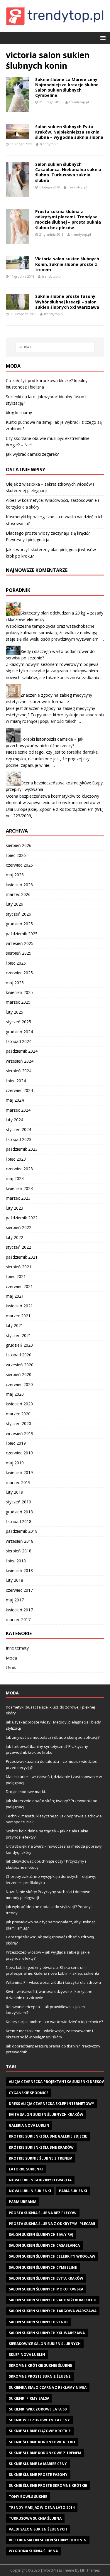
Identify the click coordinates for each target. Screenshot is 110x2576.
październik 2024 (22, 1051)
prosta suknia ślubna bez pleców (43, 2213)
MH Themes (90, 2570)
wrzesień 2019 (20, 1433)
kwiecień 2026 (19, 885)
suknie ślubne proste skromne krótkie (48, 2485)
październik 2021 (22, 1257)
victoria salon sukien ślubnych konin (48, 2540)
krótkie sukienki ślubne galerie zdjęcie (48, 2136)
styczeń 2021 (18, 1335)
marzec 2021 (18, 1316)
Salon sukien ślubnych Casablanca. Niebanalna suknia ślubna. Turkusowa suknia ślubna (68, 172)
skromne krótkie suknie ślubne (40, 2365)
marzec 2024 (18, 1110)
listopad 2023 (19, 1139)
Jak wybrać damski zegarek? (32, 454)
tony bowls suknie (28, 2497)
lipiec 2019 (16, 1443)
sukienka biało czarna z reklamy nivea (48, 2387)
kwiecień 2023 (19, 1188)
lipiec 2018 (16, 1561)
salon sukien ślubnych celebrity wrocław (52, 2256)
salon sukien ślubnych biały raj (41, 2235)
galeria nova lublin (29, 2125)
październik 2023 (22, 1149)
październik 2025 (22, 934)
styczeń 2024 (18, 1129)
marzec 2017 (18, 1619)
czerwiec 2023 (19, 1169)
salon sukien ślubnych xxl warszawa (47, 2333)
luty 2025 (15, 1012)
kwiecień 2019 (19, 1472)
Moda (11, 1658)
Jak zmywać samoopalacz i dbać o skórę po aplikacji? (53, 1737)
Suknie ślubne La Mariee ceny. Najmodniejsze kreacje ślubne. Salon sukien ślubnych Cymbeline (67, 87)
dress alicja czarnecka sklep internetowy (51, 2104)
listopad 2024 (19, 1041)
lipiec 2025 (16, 963)
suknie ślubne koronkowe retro (42, 2442)
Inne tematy (17, 1648)
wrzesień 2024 (20, 1061)
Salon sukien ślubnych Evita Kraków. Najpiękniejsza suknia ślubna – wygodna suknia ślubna (69, 132)
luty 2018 (15, 1580)
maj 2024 (15, 1100)
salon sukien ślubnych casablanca (44, 2245)
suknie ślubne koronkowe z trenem (45, 2453)
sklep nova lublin (27, 2355)
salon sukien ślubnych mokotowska (46, 2289)
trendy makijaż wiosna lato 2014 (42, 2507)
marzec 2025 (18, 1002)
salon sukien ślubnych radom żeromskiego (53, 2300)
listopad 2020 (19, 1355)
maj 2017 (15, 1600)
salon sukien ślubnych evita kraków (46, 2278)
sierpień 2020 (19, 1374)
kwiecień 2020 (19, 1404)
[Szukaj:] (55, 347)
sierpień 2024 (19, 1071)
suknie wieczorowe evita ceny (39, 2420)
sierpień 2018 (19, 1551)
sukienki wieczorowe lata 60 (38, 2409)
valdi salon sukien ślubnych (38, 2529)
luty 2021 (15, 1325)
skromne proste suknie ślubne (40, 2376)
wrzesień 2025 (20, 943)
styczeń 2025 (18, 1022)
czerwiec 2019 (19, 1453)
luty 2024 (15, 1120)
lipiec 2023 (16, 1159)
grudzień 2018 (19, 1512)
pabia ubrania (23, 2202)
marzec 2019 (18, 1482)
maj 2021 (15, 1296)
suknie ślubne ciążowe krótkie (40, 2431)
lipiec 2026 (16, 855)
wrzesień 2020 (20, 1365)
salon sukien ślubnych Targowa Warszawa (53, 2311)
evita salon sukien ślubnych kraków (46, 2115)
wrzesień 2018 (20, 1541)
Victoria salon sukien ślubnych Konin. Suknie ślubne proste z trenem (67, 264)
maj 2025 (15, 983)
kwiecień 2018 (19, 1570)
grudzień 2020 (19, 1345)
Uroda (12, 1668)
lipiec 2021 (16, 1276)
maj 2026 (15, 875)
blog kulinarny (19, 412)
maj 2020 (15, 1394)
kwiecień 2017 (19, 1610)
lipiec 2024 (16, 1081)
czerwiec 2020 (19, 1384)
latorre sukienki (26, 2169)
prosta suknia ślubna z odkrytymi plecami (52, 2224)
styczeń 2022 (18, 1247)
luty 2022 (15, 1237)
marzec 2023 (18, 1198)
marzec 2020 (18, 1414)
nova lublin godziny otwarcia (40, 2180)
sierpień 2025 (19, 953)
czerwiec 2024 (19, 1090)
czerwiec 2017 (19, 1590)
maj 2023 (15, 1178)
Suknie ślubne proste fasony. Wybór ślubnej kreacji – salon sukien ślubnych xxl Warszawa (67, 302)
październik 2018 (22, 1531)
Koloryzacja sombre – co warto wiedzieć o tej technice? (54, 2022)
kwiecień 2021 (19, 1306)
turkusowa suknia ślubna (35, 2518)
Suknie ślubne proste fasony (38, 2475)
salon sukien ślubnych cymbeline (43, 2267)
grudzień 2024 (19, 1032)
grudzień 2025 (19, 924)
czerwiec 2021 (19, 1286)
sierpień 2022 (19, 1227)
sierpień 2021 (19, 1267)
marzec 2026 (18, 894)
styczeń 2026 (18, 914)
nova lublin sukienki (30, 2191)
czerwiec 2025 (19, 973)
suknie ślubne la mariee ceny (38, 2464)
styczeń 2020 (18, 1423)
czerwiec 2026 (19, 865)
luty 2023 (15, 1208)
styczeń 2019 (18, 1502)
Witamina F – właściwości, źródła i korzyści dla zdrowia (53, 1982)
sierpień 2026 (19, 845)
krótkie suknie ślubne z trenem (41, 2158)
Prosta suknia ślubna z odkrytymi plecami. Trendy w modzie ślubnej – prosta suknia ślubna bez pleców (68, 220)
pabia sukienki (73, 2191)
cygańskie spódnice (29, 2093)
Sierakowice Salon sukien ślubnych (45, 2344)
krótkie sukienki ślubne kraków (41, 2147)
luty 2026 (15, 904)
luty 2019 (15, 1492)
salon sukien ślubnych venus (39, 2322)
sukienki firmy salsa (29, 2398)
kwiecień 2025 (19, 992)
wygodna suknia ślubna (33, 2551)
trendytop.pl (79, 102)
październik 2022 (22, 1218)
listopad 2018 (19, 1521)
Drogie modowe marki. (26, 1792)
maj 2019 (15, 1463)
